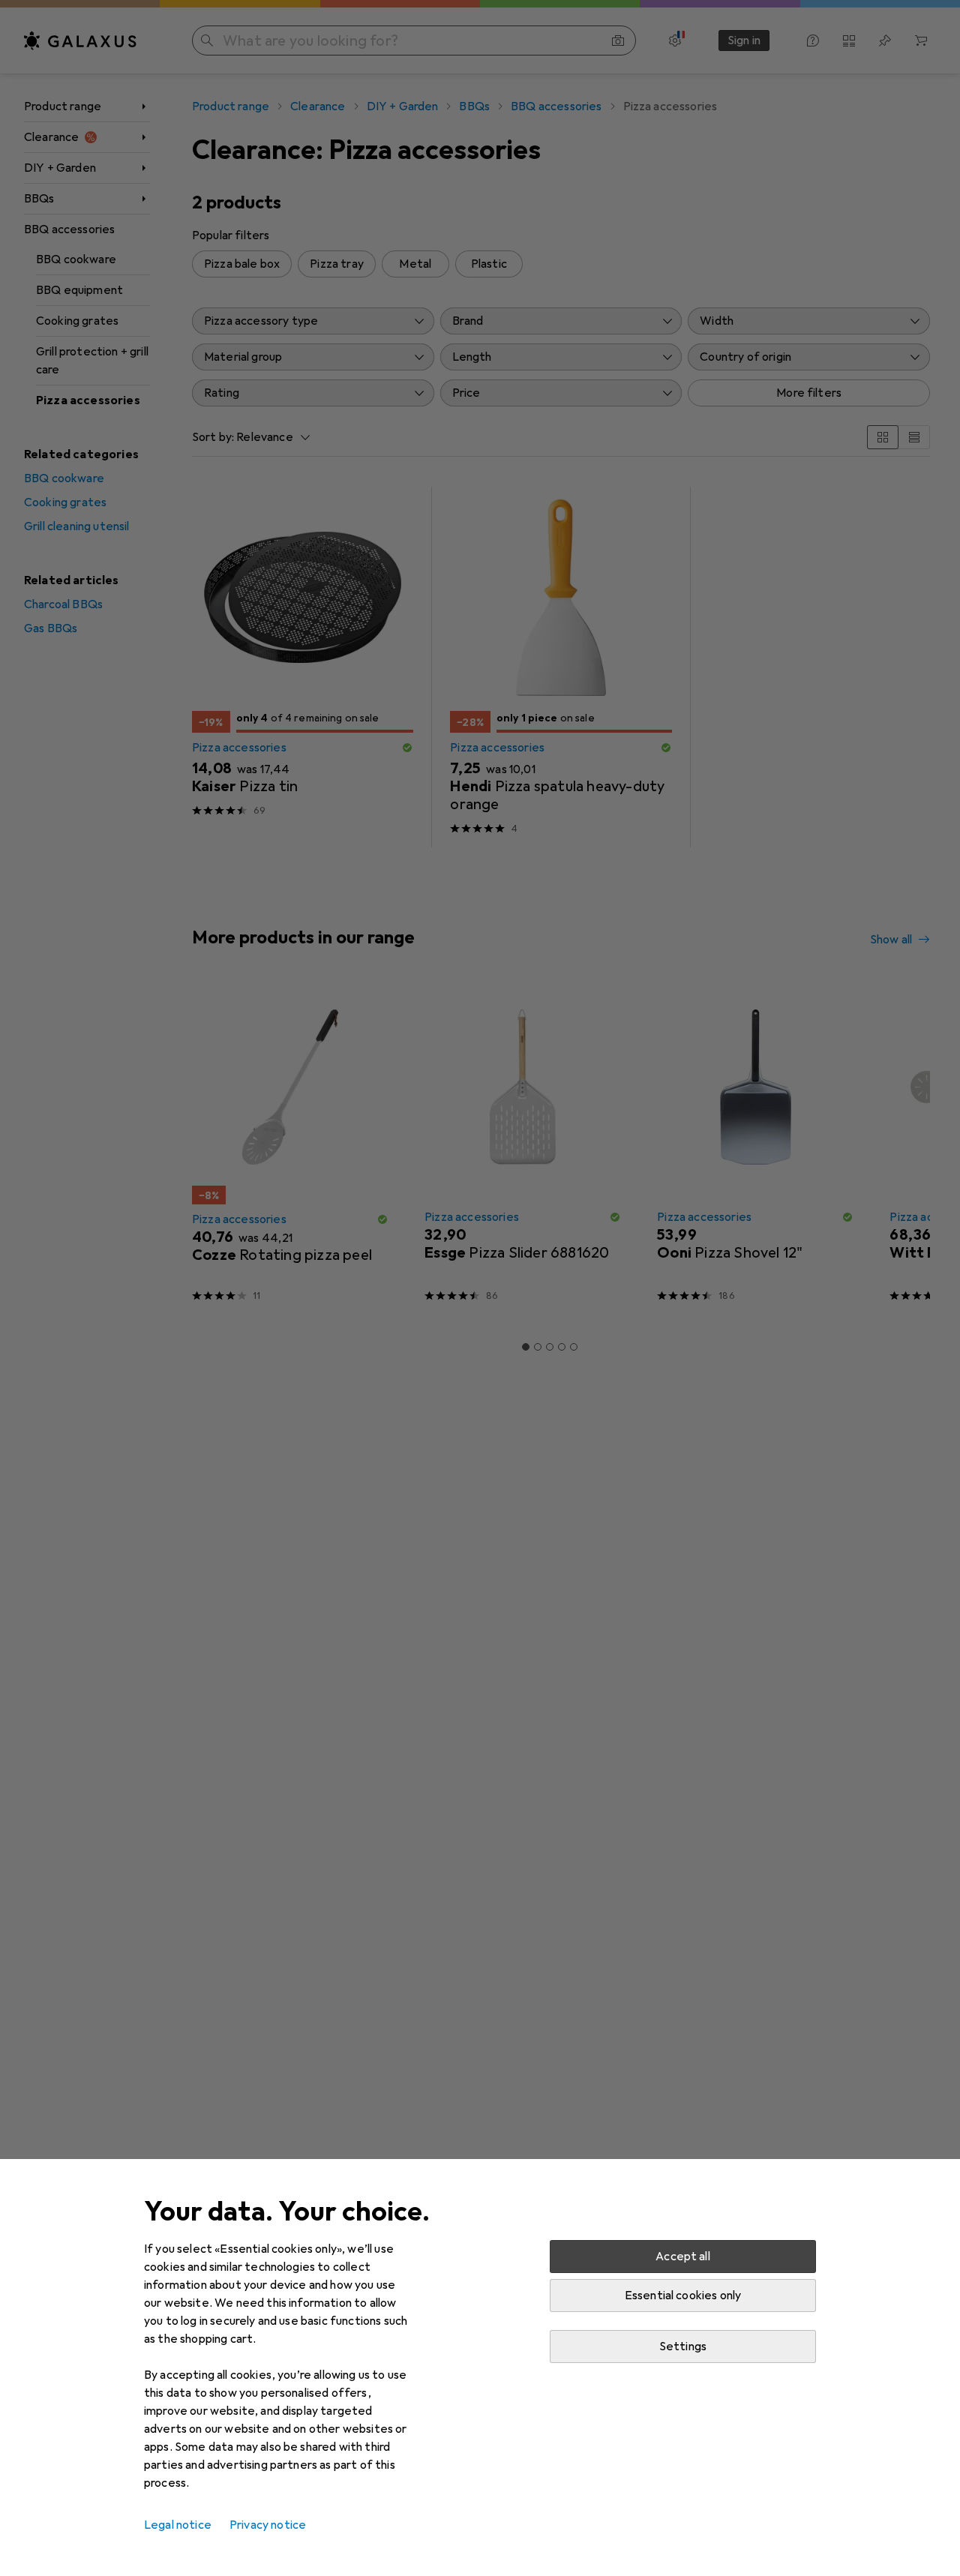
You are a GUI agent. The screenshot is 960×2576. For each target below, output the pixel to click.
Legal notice (178, 2525)
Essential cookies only (683, 2296)
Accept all (683, 2257)
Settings (683, 2347)
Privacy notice (268, 2525)
